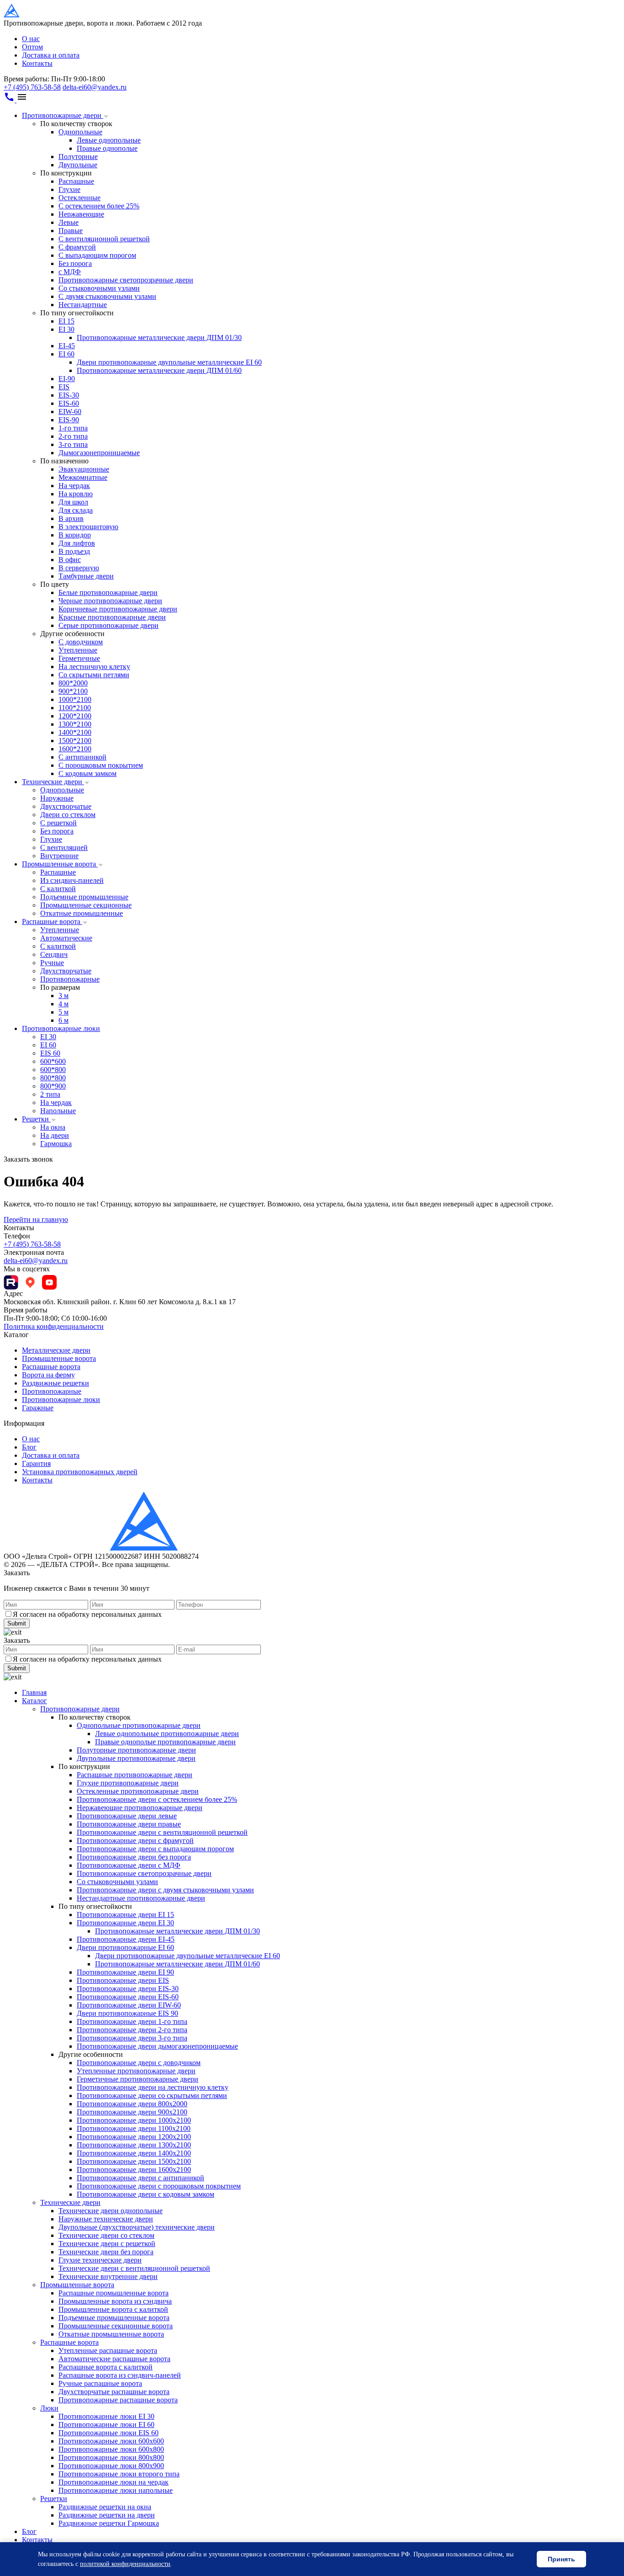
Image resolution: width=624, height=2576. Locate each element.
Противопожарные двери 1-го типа (132, 2021)
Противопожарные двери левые (127, 1816)
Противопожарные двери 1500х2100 (134, 2161)
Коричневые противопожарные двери (118, 609)
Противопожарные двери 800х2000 (132, 2104)
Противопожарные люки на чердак (114, 2482)
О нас (31, 39)
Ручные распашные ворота (100, 2383)
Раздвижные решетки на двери (107, 2515)
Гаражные (38, 1408)
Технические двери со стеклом (106, 2235)
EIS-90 (69, 420)
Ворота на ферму (48, 1375)
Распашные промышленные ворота (114, 2293)
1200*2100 (75, 716)
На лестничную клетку (94, 667)
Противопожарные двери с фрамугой (135, 1840)
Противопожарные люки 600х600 (111, 2441)
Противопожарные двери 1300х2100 (134, 2145)
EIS (64, 387)
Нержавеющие (81, 214)
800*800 (53, 1078)
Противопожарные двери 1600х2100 (134, 2170)
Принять (561, 2559)
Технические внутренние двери (108, 2276)
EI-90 (67, 379)
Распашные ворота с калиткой (106, 2367)
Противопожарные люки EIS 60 (108, 2433)
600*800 (53, 1070)
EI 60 (66, 354)
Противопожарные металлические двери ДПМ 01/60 (159, 370)
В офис (70, 560)
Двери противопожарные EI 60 (125, 1947)
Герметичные (79, 658)
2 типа (50, 1094)
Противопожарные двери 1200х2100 (134, 2137)
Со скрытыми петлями (94, 675)
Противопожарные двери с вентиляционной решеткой (162, 1832)
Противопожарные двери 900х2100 (132, 2112)
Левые (69, 222)
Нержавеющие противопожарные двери (140, 1808)
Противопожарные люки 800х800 (111, 2457)
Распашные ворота (52, 922)
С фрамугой (77, 247)
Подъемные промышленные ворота (114, 2318)
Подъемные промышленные (84, 897)
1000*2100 (75, 699)
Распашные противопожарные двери (135, 1775)
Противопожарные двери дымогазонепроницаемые (157, 2046)
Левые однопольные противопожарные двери (167, 1734)
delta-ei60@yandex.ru (95, 87)
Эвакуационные (84, 469)
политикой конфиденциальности (125, 2564)
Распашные (76, 181)
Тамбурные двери (86, 576)
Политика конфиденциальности (54, 1326)
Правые (71, 231)
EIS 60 (50, 1053)
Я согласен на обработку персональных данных (87, 1614)
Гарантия (36, 1463)
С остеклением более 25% (99, 206)
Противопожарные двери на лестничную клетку (153, 2087)
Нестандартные (83, 305)
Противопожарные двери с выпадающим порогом (155, 1849)
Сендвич (54, 954)
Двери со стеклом (68, 815)
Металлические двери (56, 1350)
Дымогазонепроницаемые (99, 453)
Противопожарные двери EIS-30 (128, 1989)
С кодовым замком (87, 773)
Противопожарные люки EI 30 (106, 2416)
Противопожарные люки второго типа (119, 2474)
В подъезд (74, 551)
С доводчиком (81, 642)
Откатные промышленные (82, 913)
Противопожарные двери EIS (123, 1980)
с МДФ (70, 272)
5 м (63, 1012)
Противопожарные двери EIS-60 (128, 1997)
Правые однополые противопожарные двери (165, 1742)
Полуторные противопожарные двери (136, 1750)
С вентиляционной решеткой (104, 239)
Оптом (32, 47)
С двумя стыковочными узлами (107, 296)
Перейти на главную (36, 1219)
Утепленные (78, 650)
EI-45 (67, 346)
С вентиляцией (64, 847)
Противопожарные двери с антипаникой (140, 2178)
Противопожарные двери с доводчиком (139, 2063)
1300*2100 (75, 724)
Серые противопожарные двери (108, 625)
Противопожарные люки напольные (116, 2490)
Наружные (57, 798)
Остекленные (79, 198)
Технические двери (53, 782)
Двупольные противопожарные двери (136, 1758)
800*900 (53, 1086)
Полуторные (78, 157)
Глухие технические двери (100, 2260)
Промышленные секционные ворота (116, 2326)
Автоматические (66, 938)
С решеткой (58, 823)
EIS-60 (69, 403)
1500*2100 (75, 741)
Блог (29, 1447)
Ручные (52, 963)
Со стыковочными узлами (99, 288)
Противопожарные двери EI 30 (125, 1923)
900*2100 (73, 691)
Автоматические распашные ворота (114, 2359)
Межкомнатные (83, 477)
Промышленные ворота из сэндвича (115, 2301)
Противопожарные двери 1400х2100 (134, 2153)
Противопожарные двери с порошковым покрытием (159, 2186)
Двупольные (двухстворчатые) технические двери (137, 2227)
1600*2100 (75, 749)
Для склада (76, 510)
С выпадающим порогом (97, 255)
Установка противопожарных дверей (80, 1472)
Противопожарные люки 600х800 (111, 2449)
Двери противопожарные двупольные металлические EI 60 (169, 362)
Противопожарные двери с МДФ (129, 1865)
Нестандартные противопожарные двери (141, 1898)
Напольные (58, 1111)
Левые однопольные (109, 140)
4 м (63, 1004)
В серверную (79, 568)
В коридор (75, 535)
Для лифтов (77, 543)
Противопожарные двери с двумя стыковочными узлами (165, 1890)
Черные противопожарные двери (110, 601)
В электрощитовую (88, 527)
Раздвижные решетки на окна (105, 2507)
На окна (53, 1127)
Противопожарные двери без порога (134, 1857)
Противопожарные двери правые (129, 1824)
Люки (49, 2408)
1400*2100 (75, 732)
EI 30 (66, 329)
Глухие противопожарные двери (128, 1783)
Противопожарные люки (61, 1028)
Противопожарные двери (63, 115)
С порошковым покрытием (101, 765)
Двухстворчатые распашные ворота (114, 2392)
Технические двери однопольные (111, 2211)
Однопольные (80, 132)
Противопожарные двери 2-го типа (132, 2030)
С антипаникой (82, 757)
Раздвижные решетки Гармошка (109, 2523)
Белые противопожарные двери (108, 592)
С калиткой (58, 889)
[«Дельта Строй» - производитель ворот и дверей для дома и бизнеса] (48, 15)
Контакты (37, 63)
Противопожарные (70, 979)
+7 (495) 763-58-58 (32, 87)
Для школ (73, 502)
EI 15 (66, 321)
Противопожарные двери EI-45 (126, 1939)
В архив (71, 518)
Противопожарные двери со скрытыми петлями (152, 2095)
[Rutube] (11, 1282)
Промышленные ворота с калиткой (113, 2309)
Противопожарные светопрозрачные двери (126, 280)
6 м (63, 1020)
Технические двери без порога (106, 2252)
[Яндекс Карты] (30, 1282)
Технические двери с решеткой (107, 2244)
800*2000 (73, 683)
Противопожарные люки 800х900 (111, 2466)
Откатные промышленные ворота (111, 2334)
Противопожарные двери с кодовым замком (145, 2194)
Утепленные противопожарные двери (136, 2071)
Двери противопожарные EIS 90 (127, 2013)
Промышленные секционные (86, 905)
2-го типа (73, 436)
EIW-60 (70, 412)
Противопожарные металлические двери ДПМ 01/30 (159, 337)
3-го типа (73, 444)
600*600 (53, 1061)
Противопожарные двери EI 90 (125, 1972)
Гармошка (56, 1144)
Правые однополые (107, 148)
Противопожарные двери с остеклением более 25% (157, 1799)
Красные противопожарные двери (112, 617)
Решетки (36, 1119)
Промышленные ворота (60, 864)
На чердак (74, 486)
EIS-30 (69, 395)
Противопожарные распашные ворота (118, 2400)
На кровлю (76, 494)
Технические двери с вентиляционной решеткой (134, 2268)
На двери (55, 1135)
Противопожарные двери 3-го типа (132, 2038)
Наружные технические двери (106, 2219)
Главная (34, 1692)
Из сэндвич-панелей (72, 880)
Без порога (75, 263)
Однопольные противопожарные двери (139, 1725)
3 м (63, 996)
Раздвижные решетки (56, 1383)
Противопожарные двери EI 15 (125, 1915)
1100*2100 (75, 708)
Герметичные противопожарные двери (137, 2079)
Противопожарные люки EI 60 (106, 2425)
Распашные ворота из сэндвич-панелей (120, 2375)
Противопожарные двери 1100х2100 (134, 2128)
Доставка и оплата (51, 55)
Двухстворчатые (66, 806)
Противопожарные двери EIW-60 (129, 2005)
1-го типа (73, 428)
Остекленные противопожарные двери (138, 1791)
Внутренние (59, 856)
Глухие (69, 189)
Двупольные (78, 165)
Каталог (34, 1701)
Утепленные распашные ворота (108, 2350)
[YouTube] (49, 1282)
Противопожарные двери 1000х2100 (134, 2120)
